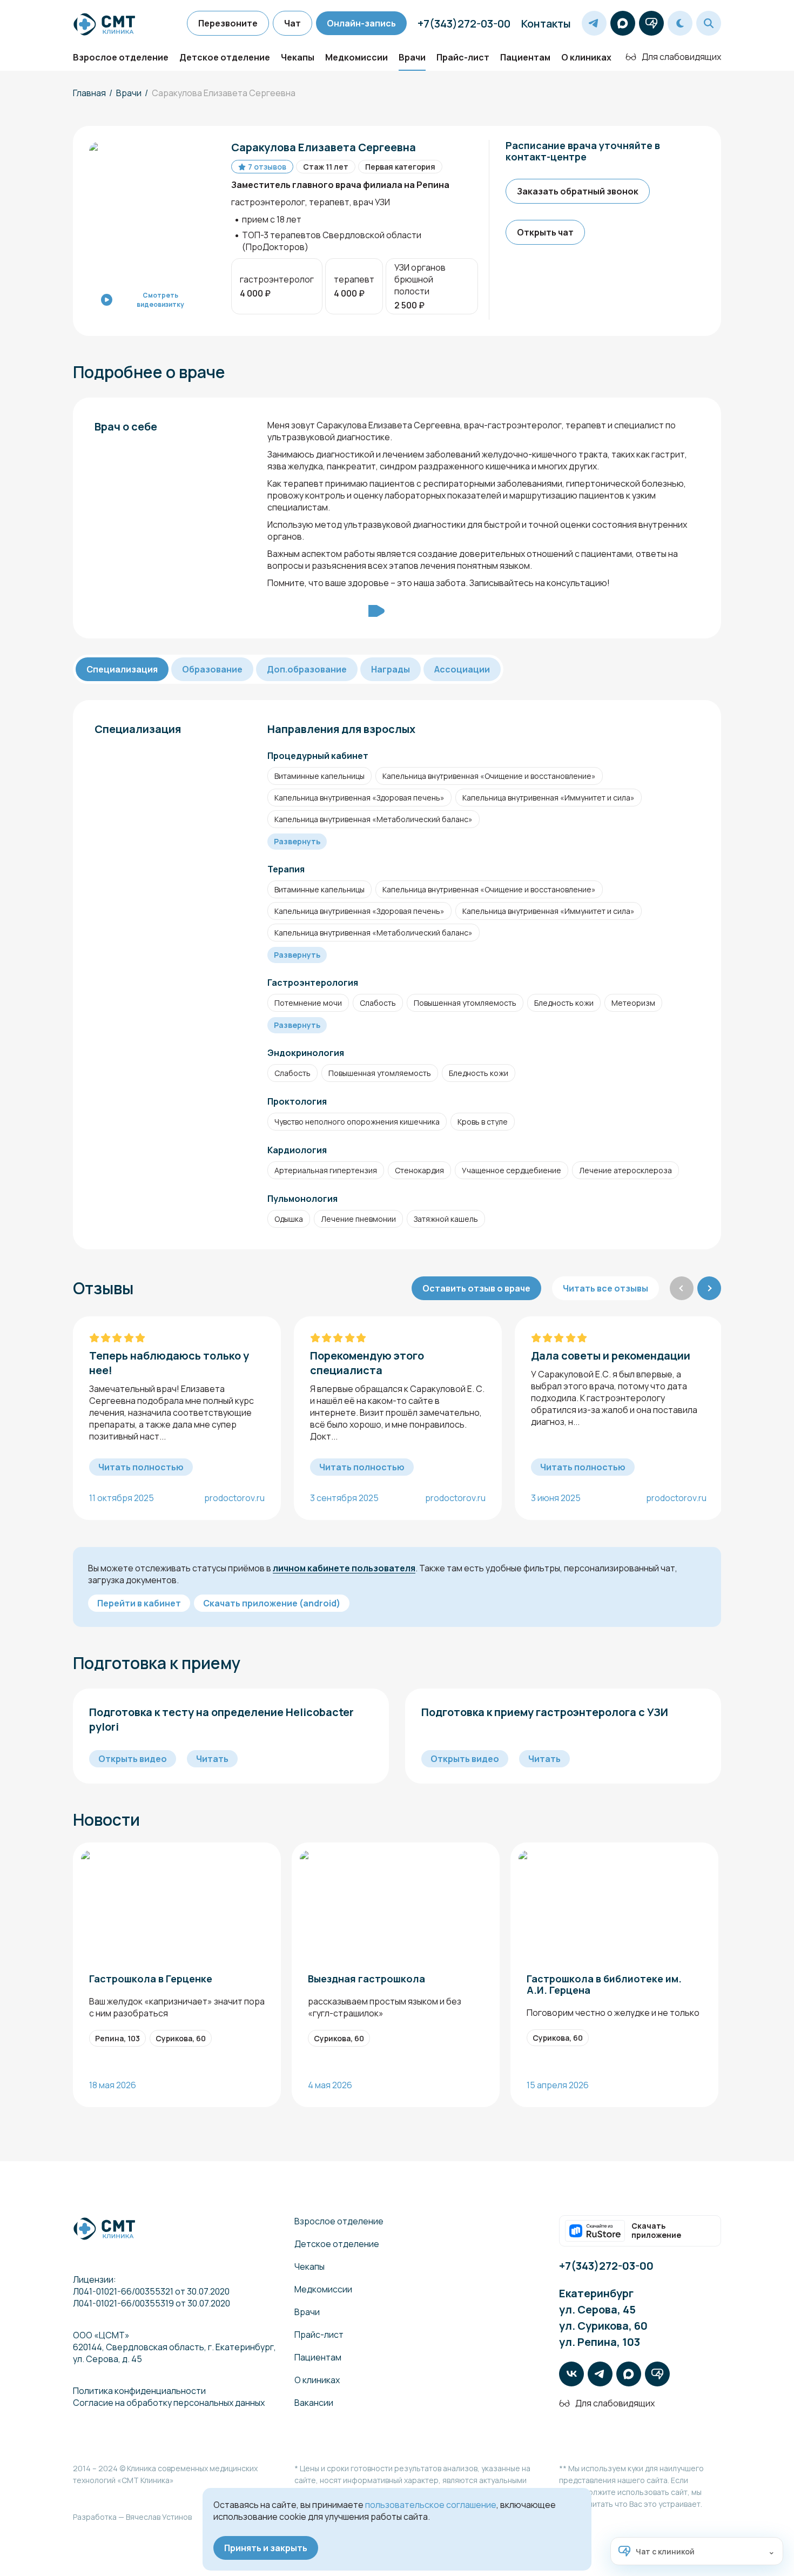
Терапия (286, 869)
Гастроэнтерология (313, 983)
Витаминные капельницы (319, 776)
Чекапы (298, 57)
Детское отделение (225, 57)
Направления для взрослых (341, 729)
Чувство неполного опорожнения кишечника (357, 1122)
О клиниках (586, 57)
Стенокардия (419, 1170)
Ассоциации (462, 669)
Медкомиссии (356, 57)
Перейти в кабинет (139, 1603)
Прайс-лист (463, 57)
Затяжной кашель (446, 1219)
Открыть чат (545, 232)
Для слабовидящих (681, 57)
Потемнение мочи (308, 1003)
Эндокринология (306, 1053)
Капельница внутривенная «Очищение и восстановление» (489, 776)
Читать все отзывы (605, 1288)
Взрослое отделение (121, 57)
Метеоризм (633, 1003)
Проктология (297, 1101)
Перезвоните (228, 23)
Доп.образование (307, 669)
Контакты (546, 23)
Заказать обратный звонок (578, 191)
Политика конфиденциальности (139, 2391)
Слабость (378, 1003)
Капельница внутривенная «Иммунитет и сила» (549, 798)
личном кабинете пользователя (344, 1568)
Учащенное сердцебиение (512, 1170)
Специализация (122, 669)
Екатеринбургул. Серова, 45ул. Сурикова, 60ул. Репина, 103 (603, 2318)
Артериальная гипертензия (326, 1170)
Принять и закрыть (266, 2548)
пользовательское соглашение (431, 2505)
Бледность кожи (564, 1003)
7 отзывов (267, 167)
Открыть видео (133, 1759)
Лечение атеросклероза (625, 1170)
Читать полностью (141, 1467)
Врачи (412, 57)
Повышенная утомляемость (465, 1003)
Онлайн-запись (361, 23)
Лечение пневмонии (358, 1219)
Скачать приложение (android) (272, 1603)
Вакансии (314, 2403)
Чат (292, 23)
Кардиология (297, 1150)
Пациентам (525, 57)
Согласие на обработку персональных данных (169, 2403)
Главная (89, 93)
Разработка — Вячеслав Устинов (132, 2517)
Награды (391, 669)
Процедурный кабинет (318, 756)
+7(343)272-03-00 (464, 23)
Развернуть (297, 841)
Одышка (289, 1219)
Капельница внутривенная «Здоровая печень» (359, 798)
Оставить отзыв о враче (476, 1288)
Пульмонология (302, 1199)
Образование (212, 669)
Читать (212, 1759)
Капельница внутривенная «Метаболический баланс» (374, 819)
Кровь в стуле (483, 1122)
